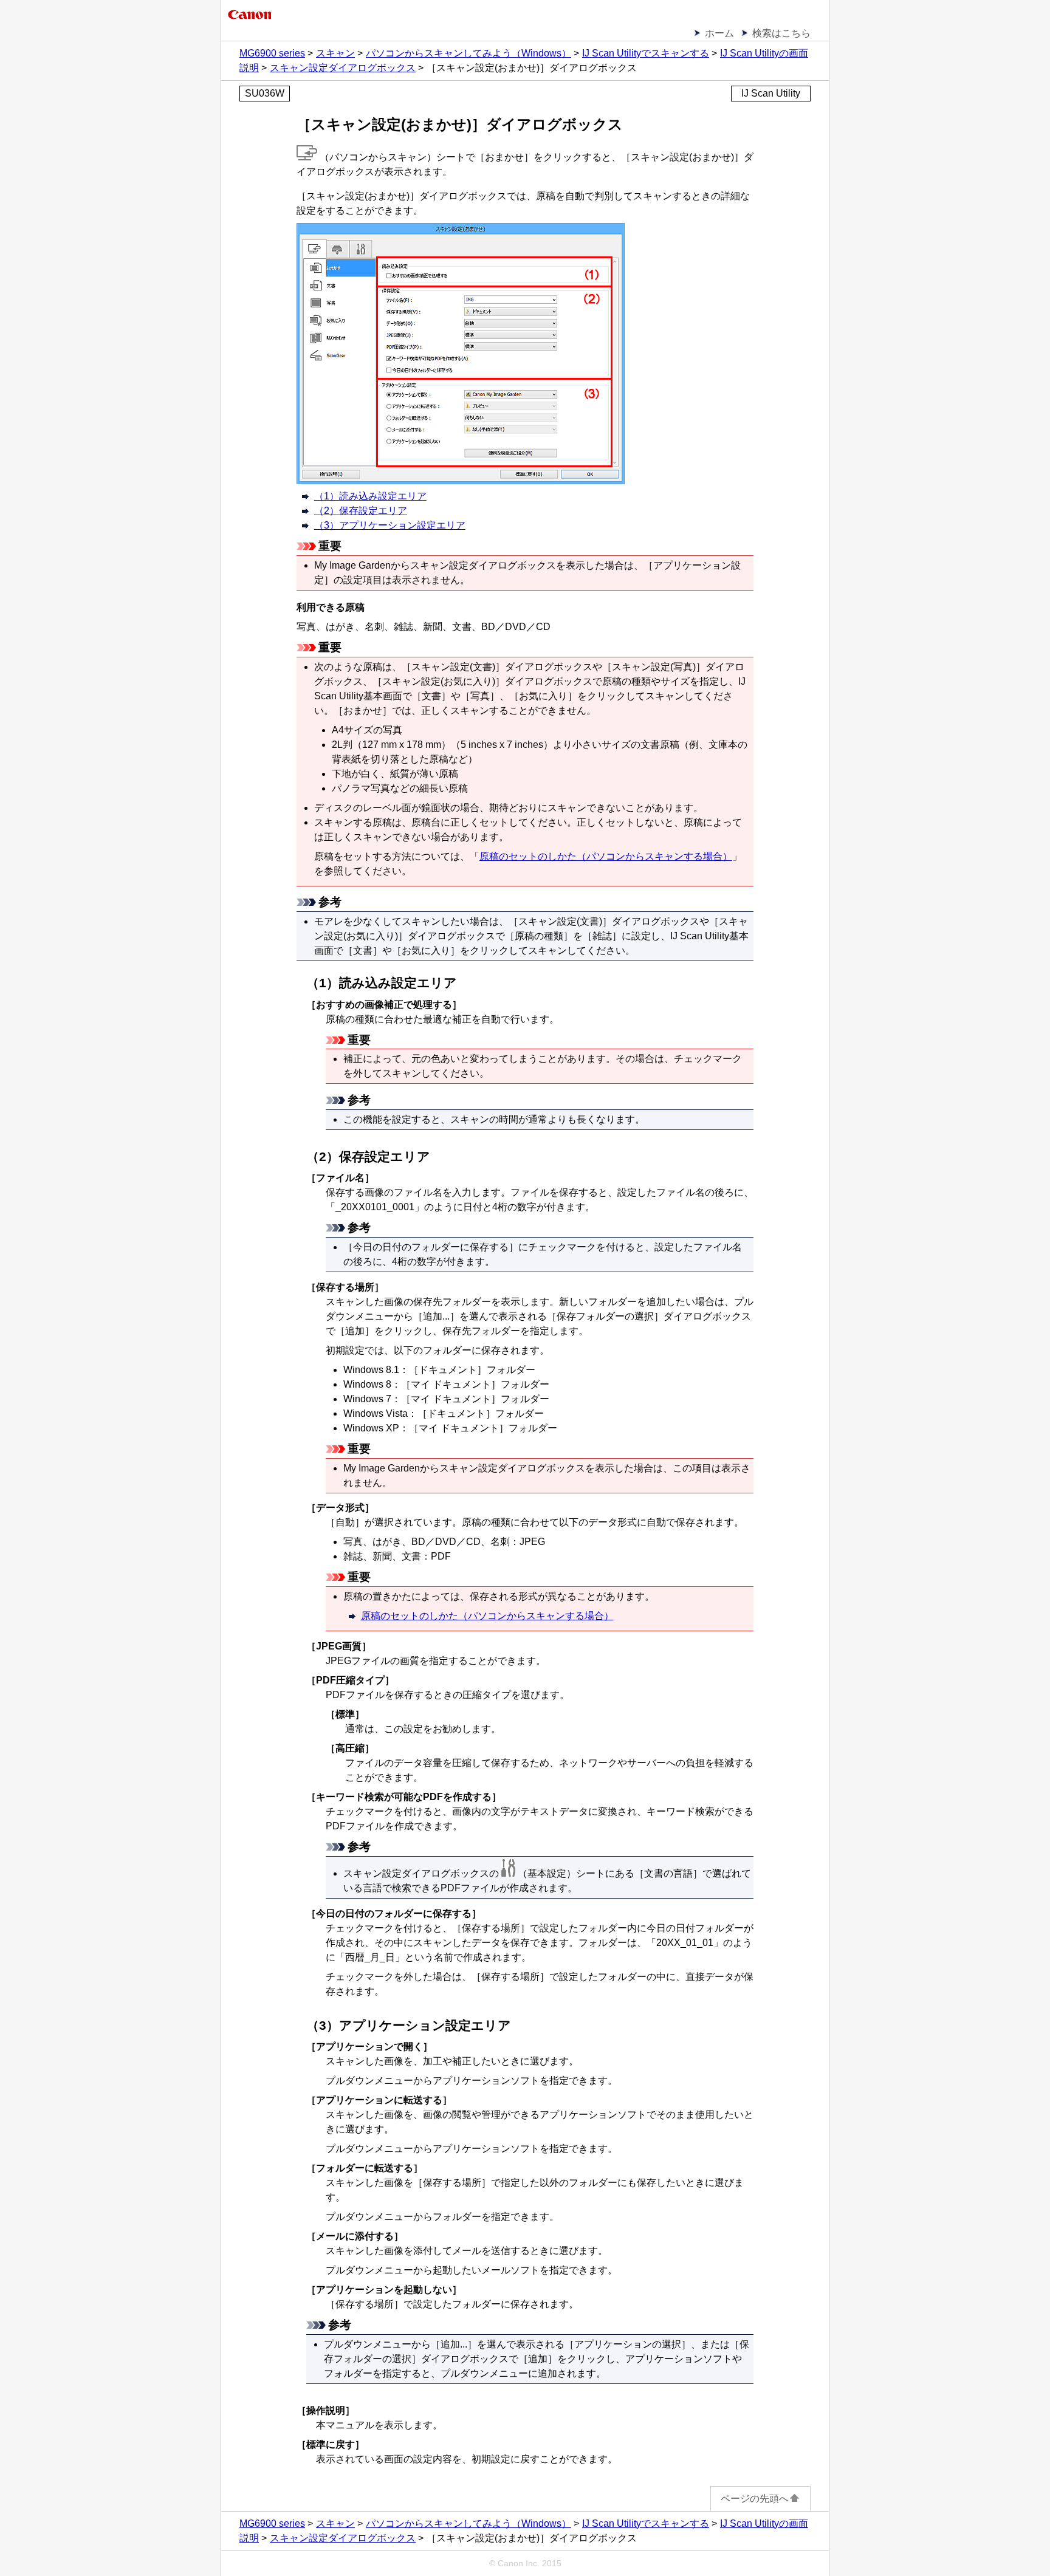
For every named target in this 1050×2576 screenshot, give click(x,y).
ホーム (719, 33)
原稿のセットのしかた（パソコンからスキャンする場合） (606, 856)
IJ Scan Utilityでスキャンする (646, 53)
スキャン (335, 53)
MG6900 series (272, 53)
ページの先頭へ (755, 2499)
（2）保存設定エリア (361, 511)
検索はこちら (781, 33)
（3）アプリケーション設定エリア (390, 525)
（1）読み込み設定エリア (370, 496)
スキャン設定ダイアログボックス (343, 68)
